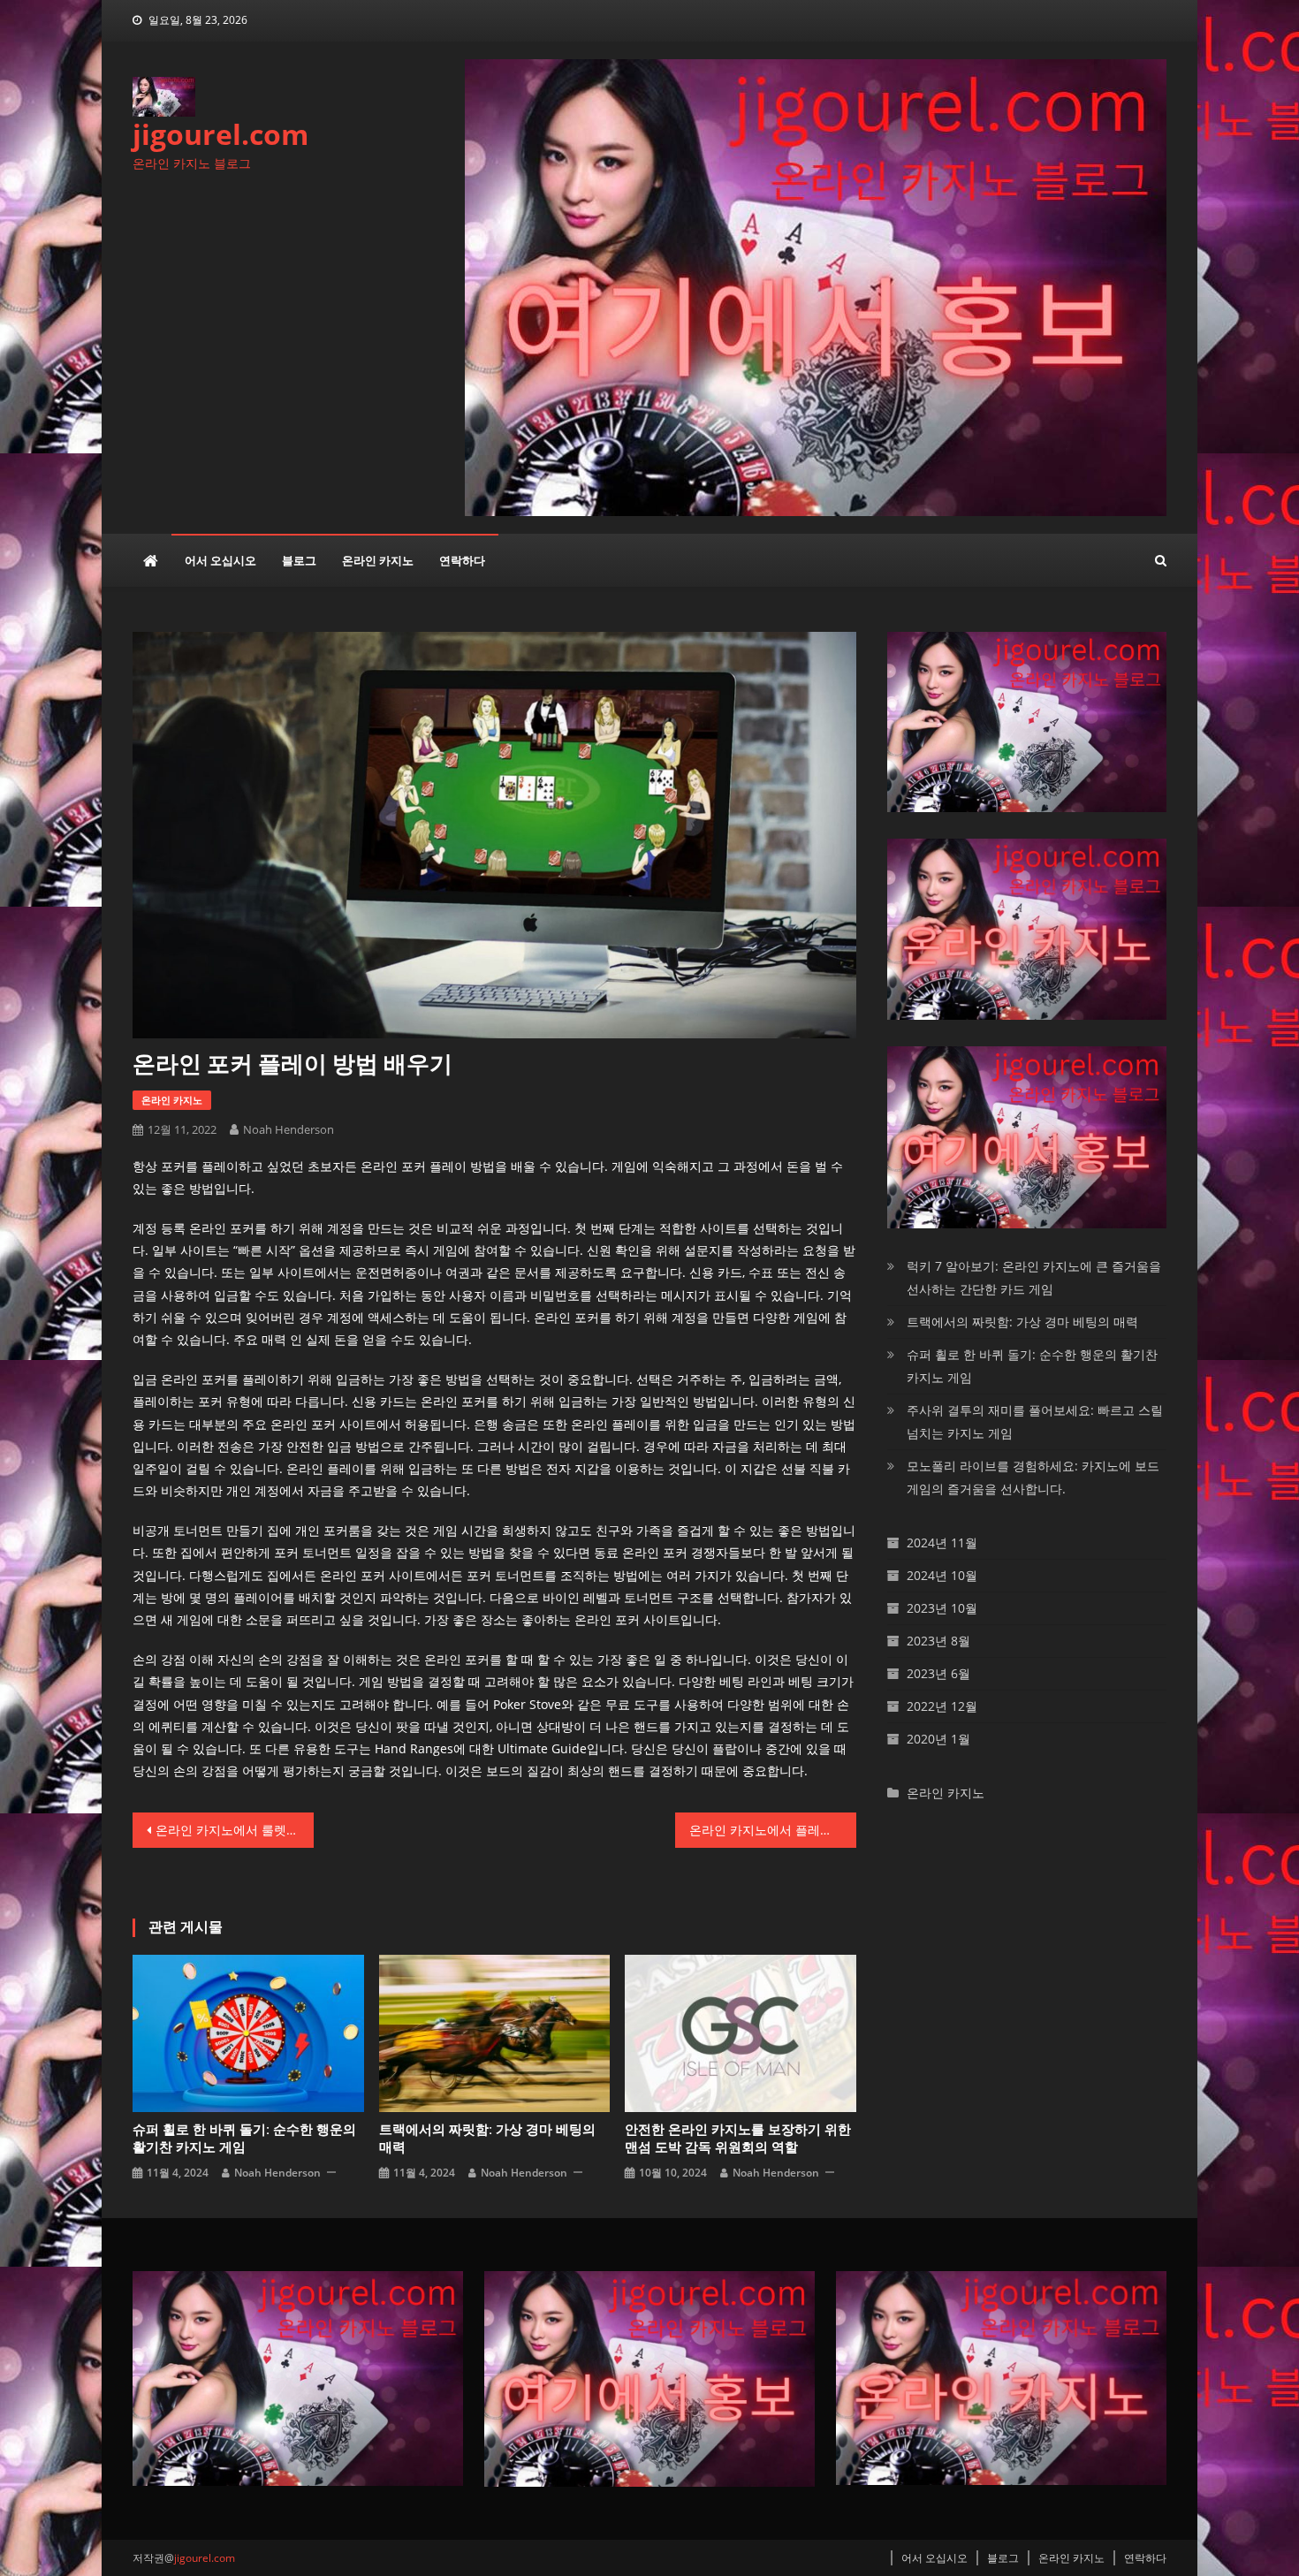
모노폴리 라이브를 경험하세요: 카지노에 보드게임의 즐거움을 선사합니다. (1033, 1477)
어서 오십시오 (220, 560)
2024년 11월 (942, 1543)
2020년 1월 (938, 1739)
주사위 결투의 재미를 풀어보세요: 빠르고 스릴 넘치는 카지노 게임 (1035, 1421)
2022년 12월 (942, 1706)
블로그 (299, 560)
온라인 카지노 (378, 560)
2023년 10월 (942, 1608)
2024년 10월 (942, 1575)
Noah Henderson (289, 1129)
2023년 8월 (938, 1641)
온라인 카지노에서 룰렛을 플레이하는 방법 (235, 1830)
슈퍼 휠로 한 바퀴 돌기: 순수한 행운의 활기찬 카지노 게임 (244, 2139)
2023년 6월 (938, 1673)
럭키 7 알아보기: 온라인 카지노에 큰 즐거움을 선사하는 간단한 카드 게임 (1034, 1277)
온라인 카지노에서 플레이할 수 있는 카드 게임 (773, 1830)
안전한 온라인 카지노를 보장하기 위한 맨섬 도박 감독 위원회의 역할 (738, 2139)
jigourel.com (220, 134)
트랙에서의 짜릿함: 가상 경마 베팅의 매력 (487, 2139)
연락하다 (462, 560)
